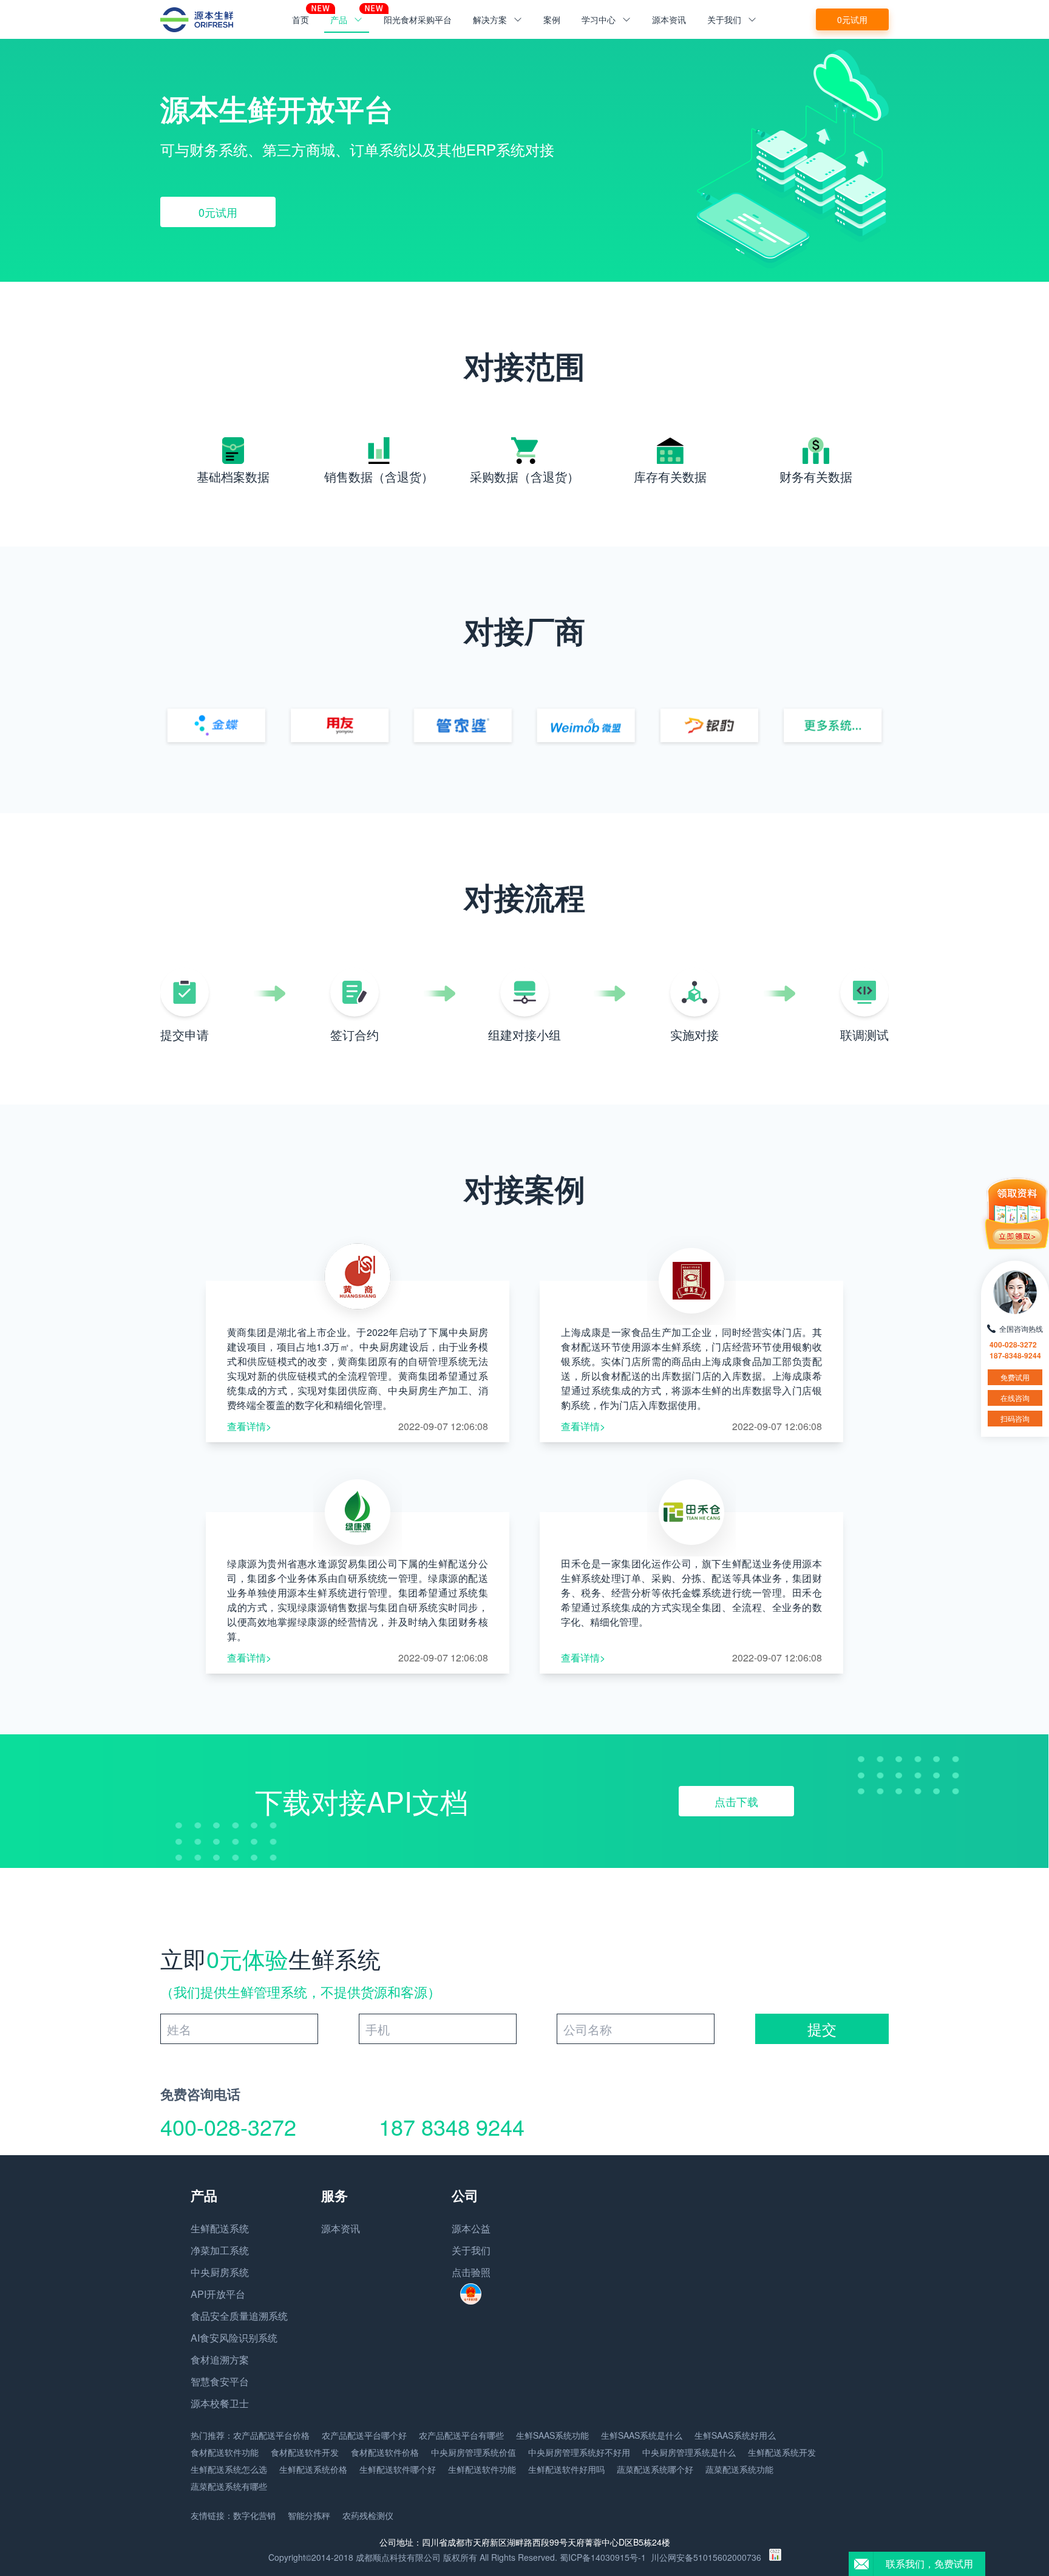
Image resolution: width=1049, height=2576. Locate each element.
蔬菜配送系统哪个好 (655, 2469)
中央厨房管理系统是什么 (689, 2452)
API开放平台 (218, 2294)
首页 (300, 19)
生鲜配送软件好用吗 (566, 2469)
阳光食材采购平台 (418, 19)
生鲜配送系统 (220, 2228)
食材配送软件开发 (305, 2452)
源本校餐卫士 (220, 2403)
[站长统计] (775, 2557)
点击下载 (736, 1801)
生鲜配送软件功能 (482, 2469)
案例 (552, 19)
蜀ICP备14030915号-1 (603, 2557)
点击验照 (471, 2272)
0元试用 (852, 19)
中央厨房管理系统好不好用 (579, 2452)
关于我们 (471, 2250)
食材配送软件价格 (385, 2452)
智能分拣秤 (309, 2515)
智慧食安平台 (220, 2381)
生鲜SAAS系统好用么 (735, 2435)
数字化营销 (254, 2515)
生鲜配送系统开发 (782, 2452)
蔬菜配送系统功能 (739, 2469)
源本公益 (471, 2228)
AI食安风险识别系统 (234, 2338)
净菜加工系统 (220, 2250)
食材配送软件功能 (225, 2452)
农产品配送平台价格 (271, 2435)
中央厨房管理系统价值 (474, 2452)
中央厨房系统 (220, 2272)
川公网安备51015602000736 (706, 2557)
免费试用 (1015, 1377)
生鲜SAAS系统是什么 (642, 2435)
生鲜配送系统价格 (313, 2469)
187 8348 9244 (452, 2126)
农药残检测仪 (368, 2515)
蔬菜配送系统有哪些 (229, 2486)
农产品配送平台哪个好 (364, 2435)
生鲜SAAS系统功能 (552, 2435)
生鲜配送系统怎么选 (229, 2469)
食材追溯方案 (220, 2360)
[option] (524, 160)
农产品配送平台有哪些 (461, 2435)
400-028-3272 (228, 2126)
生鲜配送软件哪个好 (398, 2469)
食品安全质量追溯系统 (239, 2316)
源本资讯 (669, 19)
